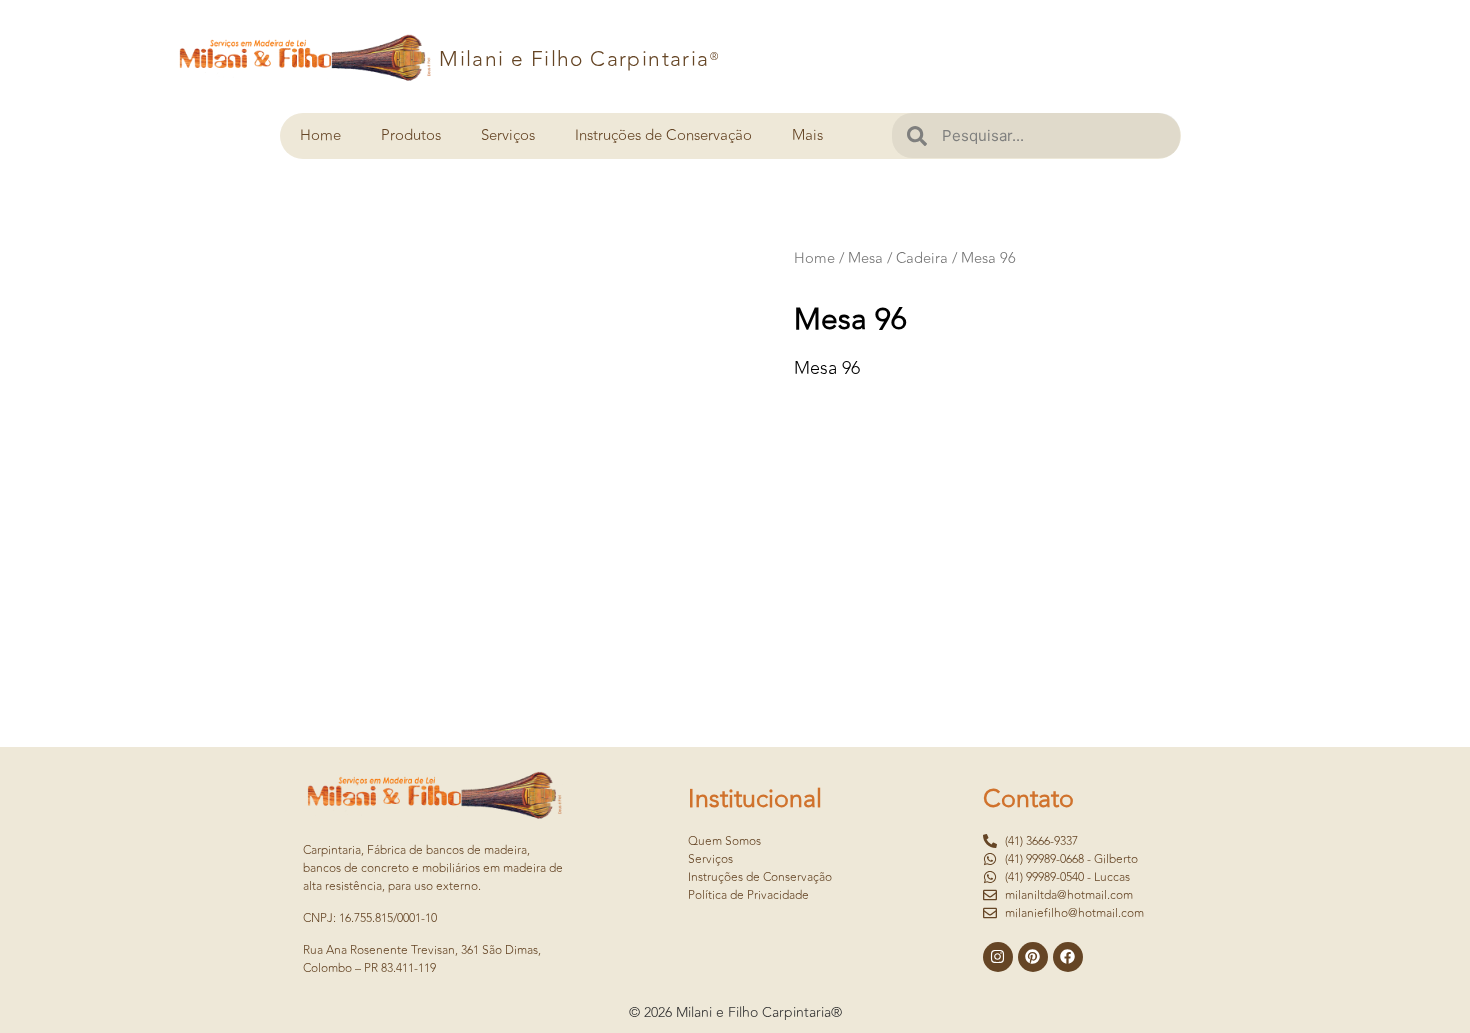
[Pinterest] (1033, 957)
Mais (807, 135)
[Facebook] (1068, 957)
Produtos (411, 135)
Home (320, 135)
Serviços (508, 135)
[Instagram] (998, 957)
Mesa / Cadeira (898, 258)
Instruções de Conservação (663, 135)
